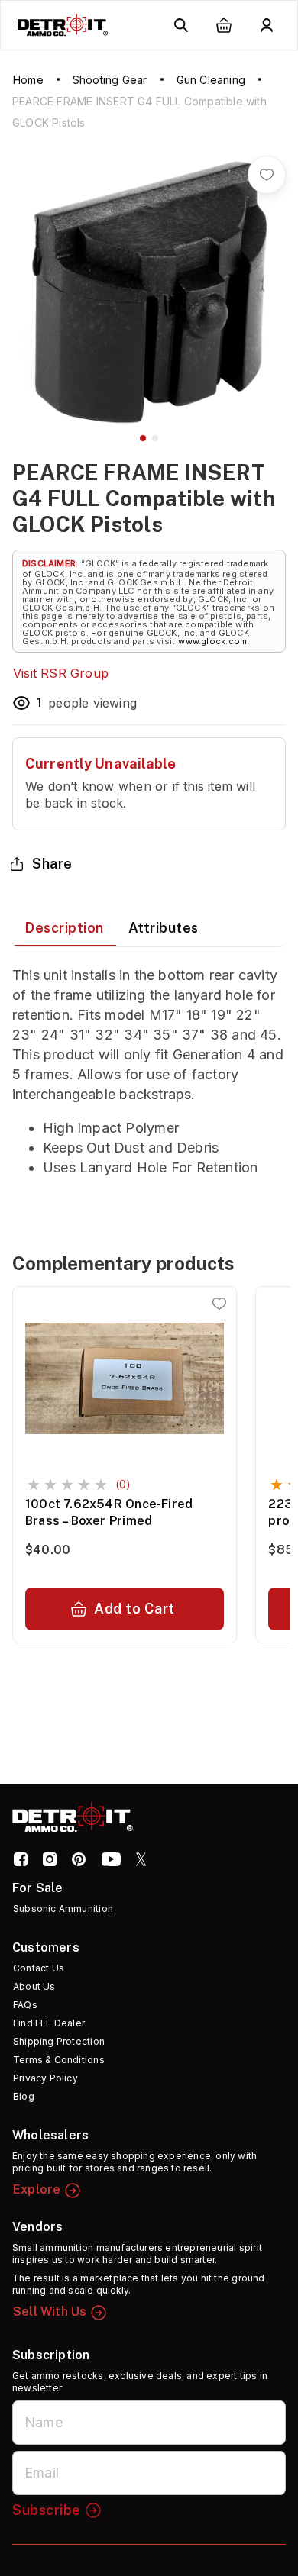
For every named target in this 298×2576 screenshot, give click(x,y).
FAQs (25, 2005)
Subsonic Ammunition (63, 1909)
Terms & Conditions (59, 2060)
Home (28, 80)
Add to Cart (134, 1609)
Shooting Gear (110, 80)
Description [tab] (64, 928)
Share (52, 864)
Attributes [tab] (164, 928)
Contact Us (39, 1968)
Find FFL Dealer (49, 2023)
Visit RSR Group (61, 673)
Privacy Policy (45, 2078)
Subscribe (47, 2510)
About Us (34, 1986)
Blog (24, 2096)
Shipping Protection (59, 2041)
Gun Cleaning (211, 80)
